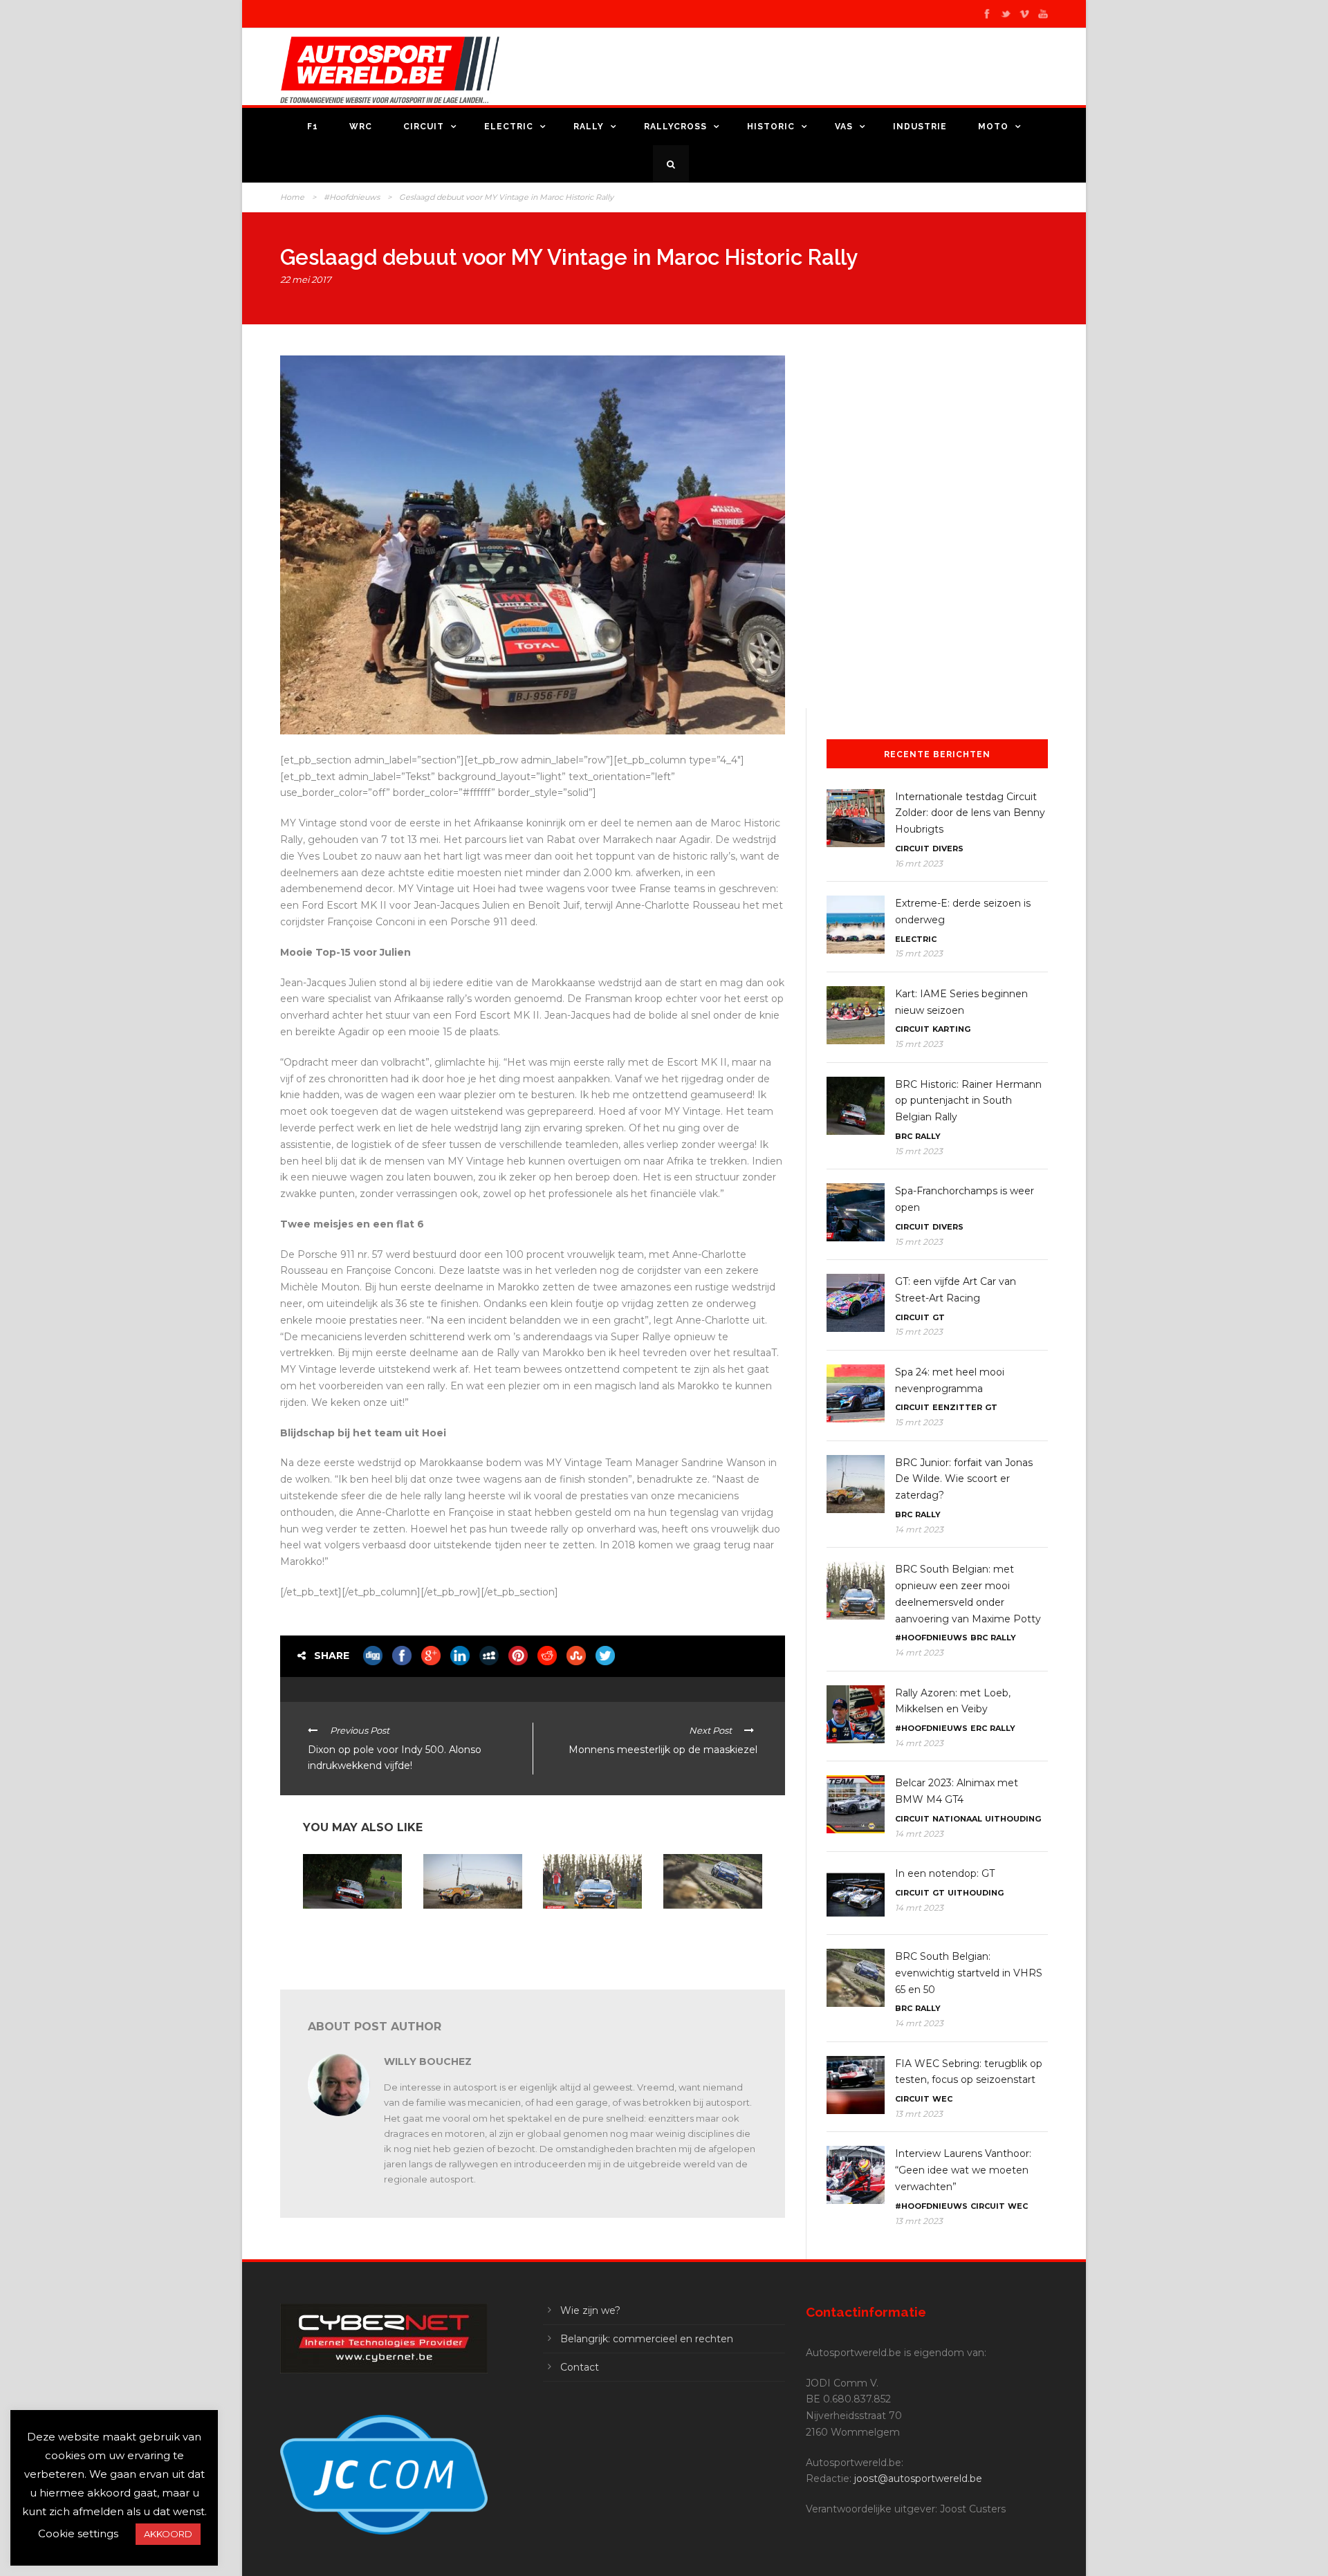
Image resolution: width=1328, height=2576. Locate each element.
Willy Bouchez (428, 2061)
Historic (771, 127)
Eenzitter (957, 1407)
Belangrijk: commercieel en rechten (647, 2339)
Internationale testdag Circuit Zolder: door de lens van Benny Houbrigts (970, 813)
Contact (580, 2367)
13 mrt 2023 (919, 2114)
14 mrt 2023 (919, 1529)
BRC (904, 1136)
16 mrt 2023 (919, 863)
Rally (589, 127)
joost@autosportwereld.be (918, 2478)
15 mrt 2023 (919, 953)
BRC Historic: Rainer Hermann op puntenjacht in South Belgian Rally (346, 1936)
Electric (509, 127)
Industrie (920, 127)
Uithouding (1013, 1819)
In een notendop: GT (945, 1873)
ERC (979, 1728)
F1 (313, 127)
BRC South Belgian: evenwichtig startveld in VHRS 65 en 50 (711, 1931)
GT (939, 1317)
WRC (361, 127)
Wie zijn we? (590, 2310)
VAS (844, 127)
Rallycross (675, 127)
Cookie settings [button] (78, 2533)
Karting (951, 1029)
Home (292, 197)
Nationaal (957, 1819)
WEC (942, 2099)
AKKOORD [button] (168, 2534)
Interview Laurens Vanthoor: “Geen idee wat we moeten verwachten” (963, 2170)
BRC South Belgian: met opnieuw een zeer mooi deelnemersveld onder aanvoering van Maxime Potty (592, 1942)
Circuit (424, 127)
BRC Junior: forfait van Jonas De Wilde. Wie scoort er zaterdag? (469, 1931)
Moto (993, 127)
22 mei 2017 (306, 279)
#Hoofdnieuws (352, 197)
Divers (948, 849)
